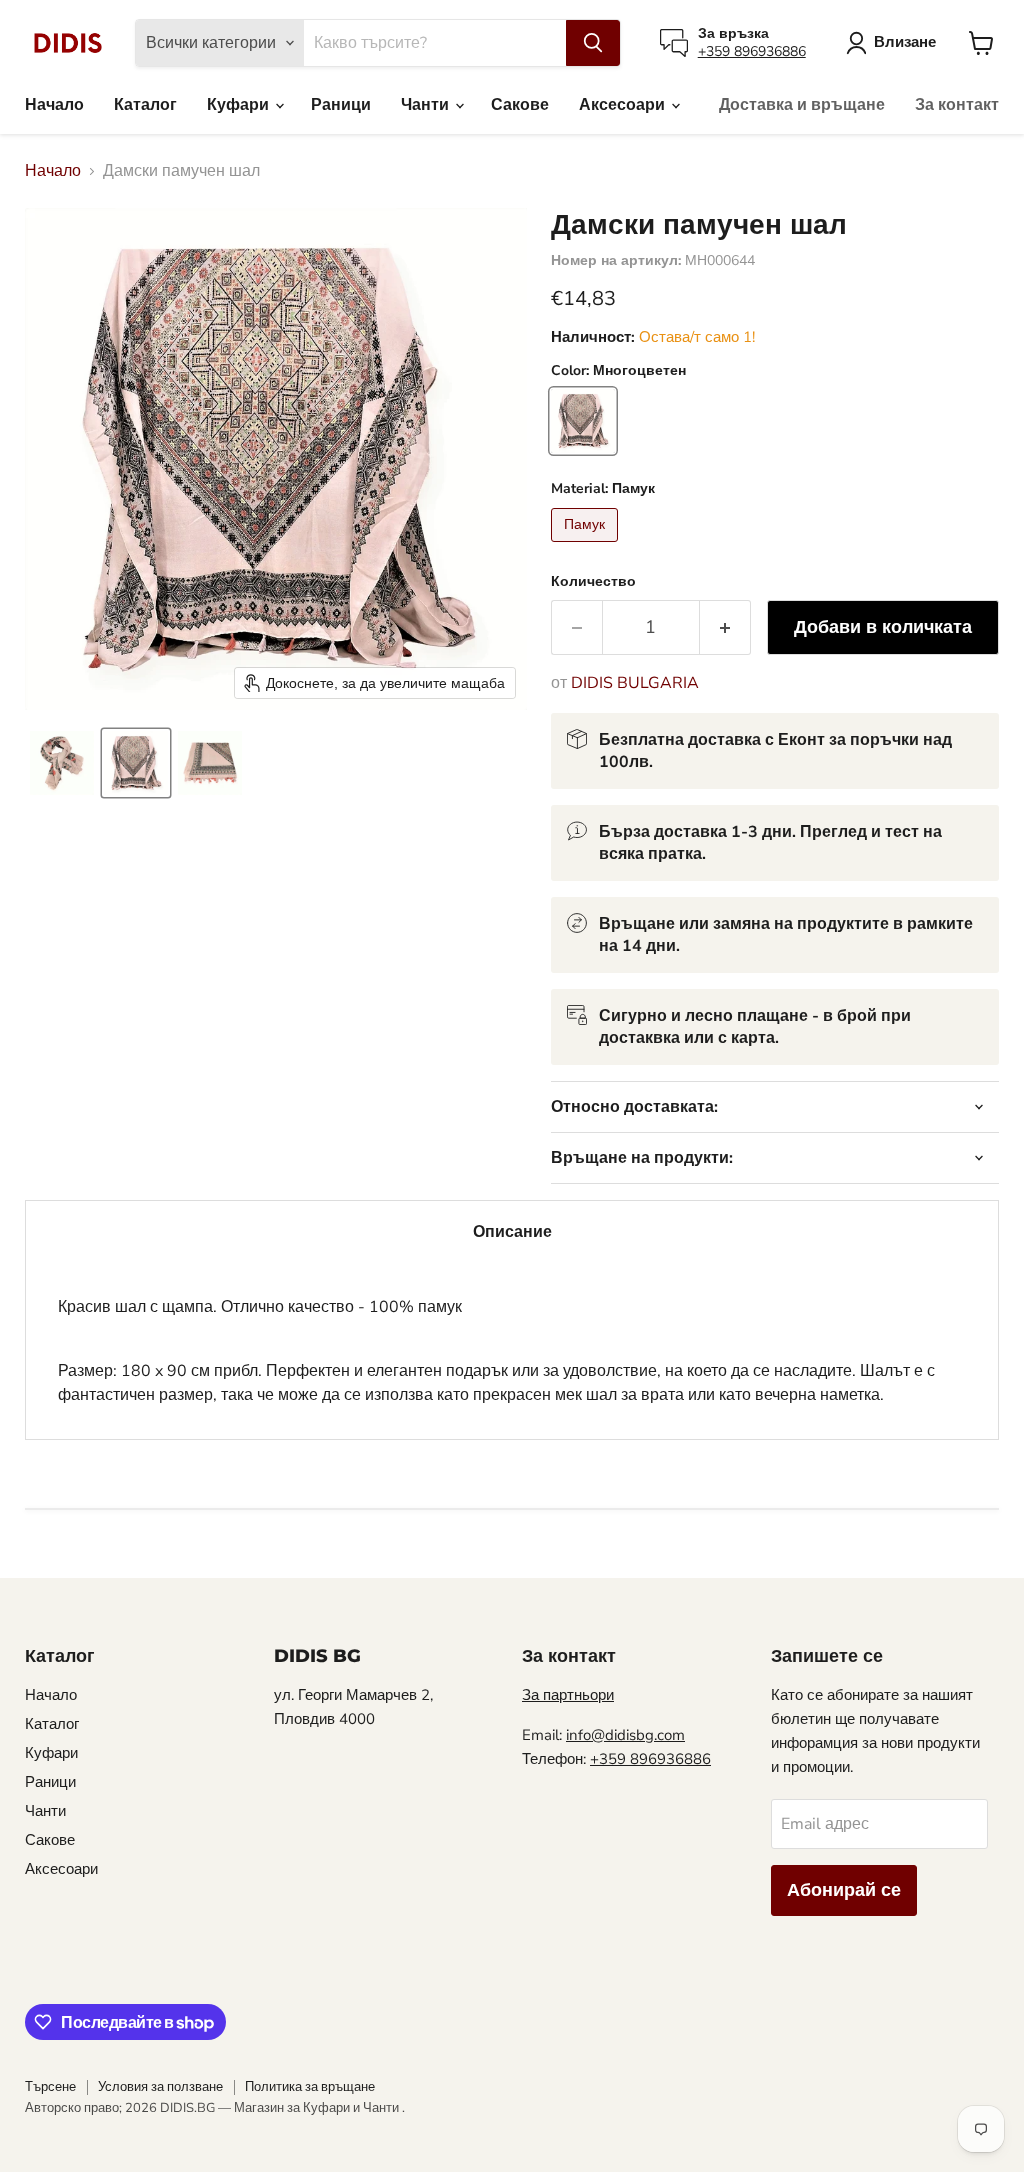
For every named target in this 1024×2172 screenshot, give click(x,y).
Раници (341, 105)
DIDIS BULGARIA (635, 683)
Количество (593, 582)
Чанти (427, 105)
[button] (62, 763)
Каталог (145, 105)
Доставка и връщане (802, 105)
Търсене (50, 2087)
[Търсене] (593, 43)
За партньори (568, 1695)
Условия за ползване (160, 2087)
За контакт (957, 105)
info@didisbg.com (625, 1735)
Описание (512, 1232)
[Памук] (587, 547)
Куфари (240, 105)
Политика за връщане (310, 2087)
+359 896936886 (752, 51)
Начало (54, 105)
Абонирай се (844, 1890)
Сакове (520, 105)
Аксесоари (624, 105)
